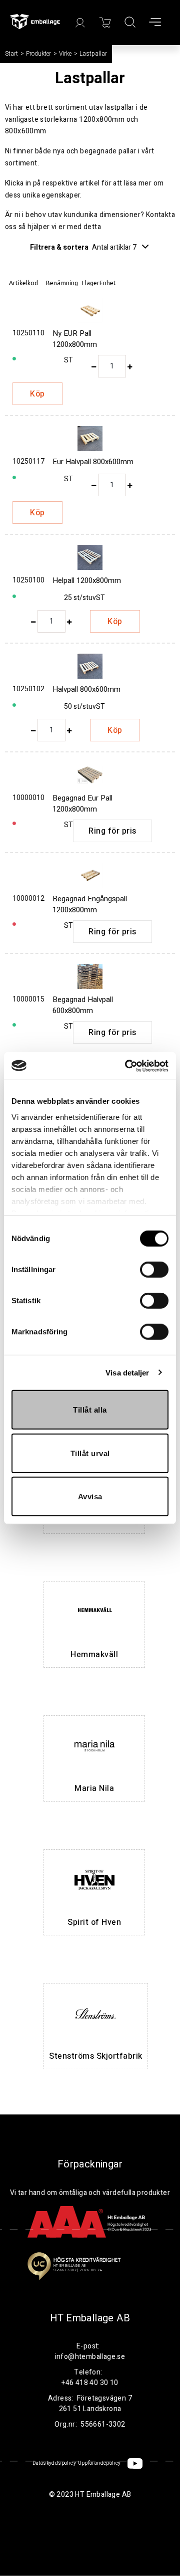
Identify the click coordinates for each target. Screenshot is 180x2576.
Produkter (38, 54)
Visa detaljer (127, 1372)
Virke (65, 54)
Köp (37, 394)
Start (11, 54)
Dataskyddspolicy (54, 2463)
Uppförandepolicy (99, 2463)
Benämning (62, 283)
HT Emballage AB (90, 2318)
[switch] (154, 1270)
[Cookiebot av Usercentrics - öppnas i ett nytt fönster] (127, 1066)
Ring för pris (112, 831)
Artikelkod (23, 283)
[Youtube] (135, 2463)
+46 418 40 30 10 (90, 2383)
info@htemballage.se (90, 2357)
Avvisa (90, 1497)
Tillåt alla (90, 1410)
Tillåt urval (90, 1453)
